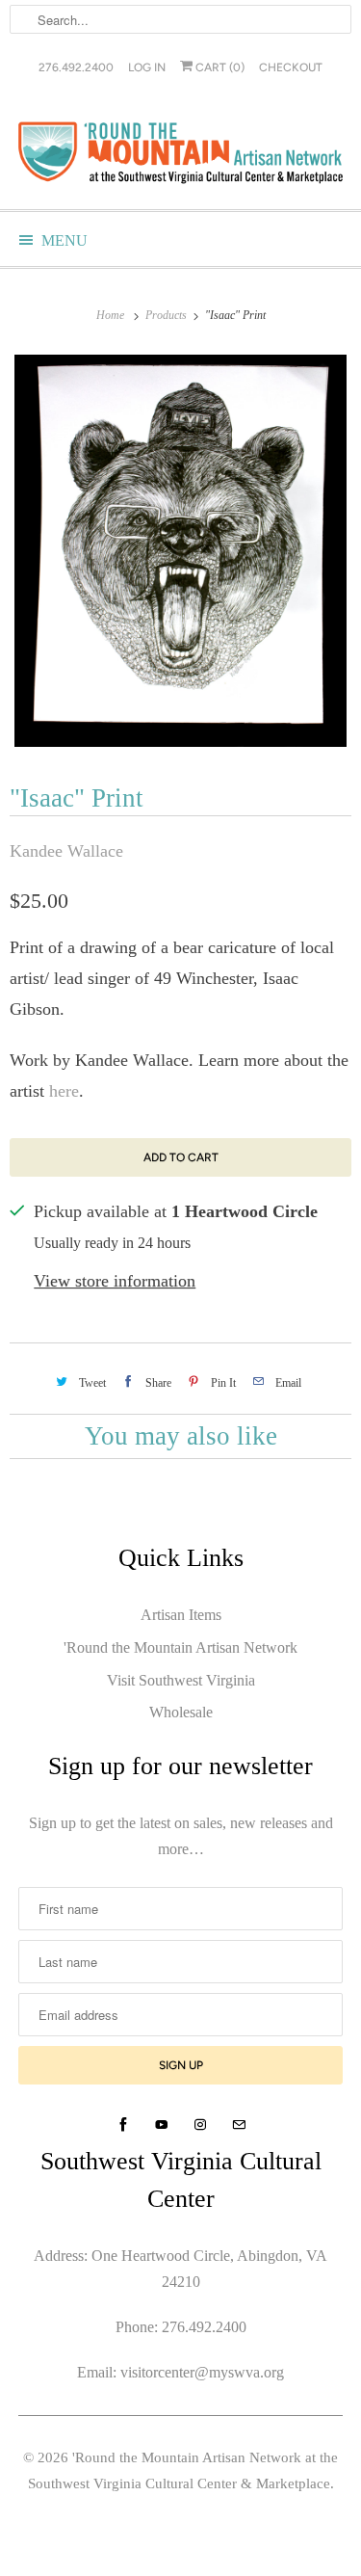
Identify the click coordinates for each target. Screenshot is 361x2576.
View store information (115, 1281)
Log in (147, 67)
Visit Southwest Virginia (181, 1680)
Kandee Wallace (66, 851)
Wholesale (181, 1712)
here (64, 1091)
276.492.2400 (76, 67)
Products (168, 315)
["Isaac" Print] (180, 551)
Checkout (291, 67)
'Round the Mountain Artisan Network (180, 1647)
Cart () (219, 67)
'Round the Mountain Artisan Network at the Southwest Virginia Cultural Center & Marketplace (183, 2470)
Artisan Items (181, 1615)
